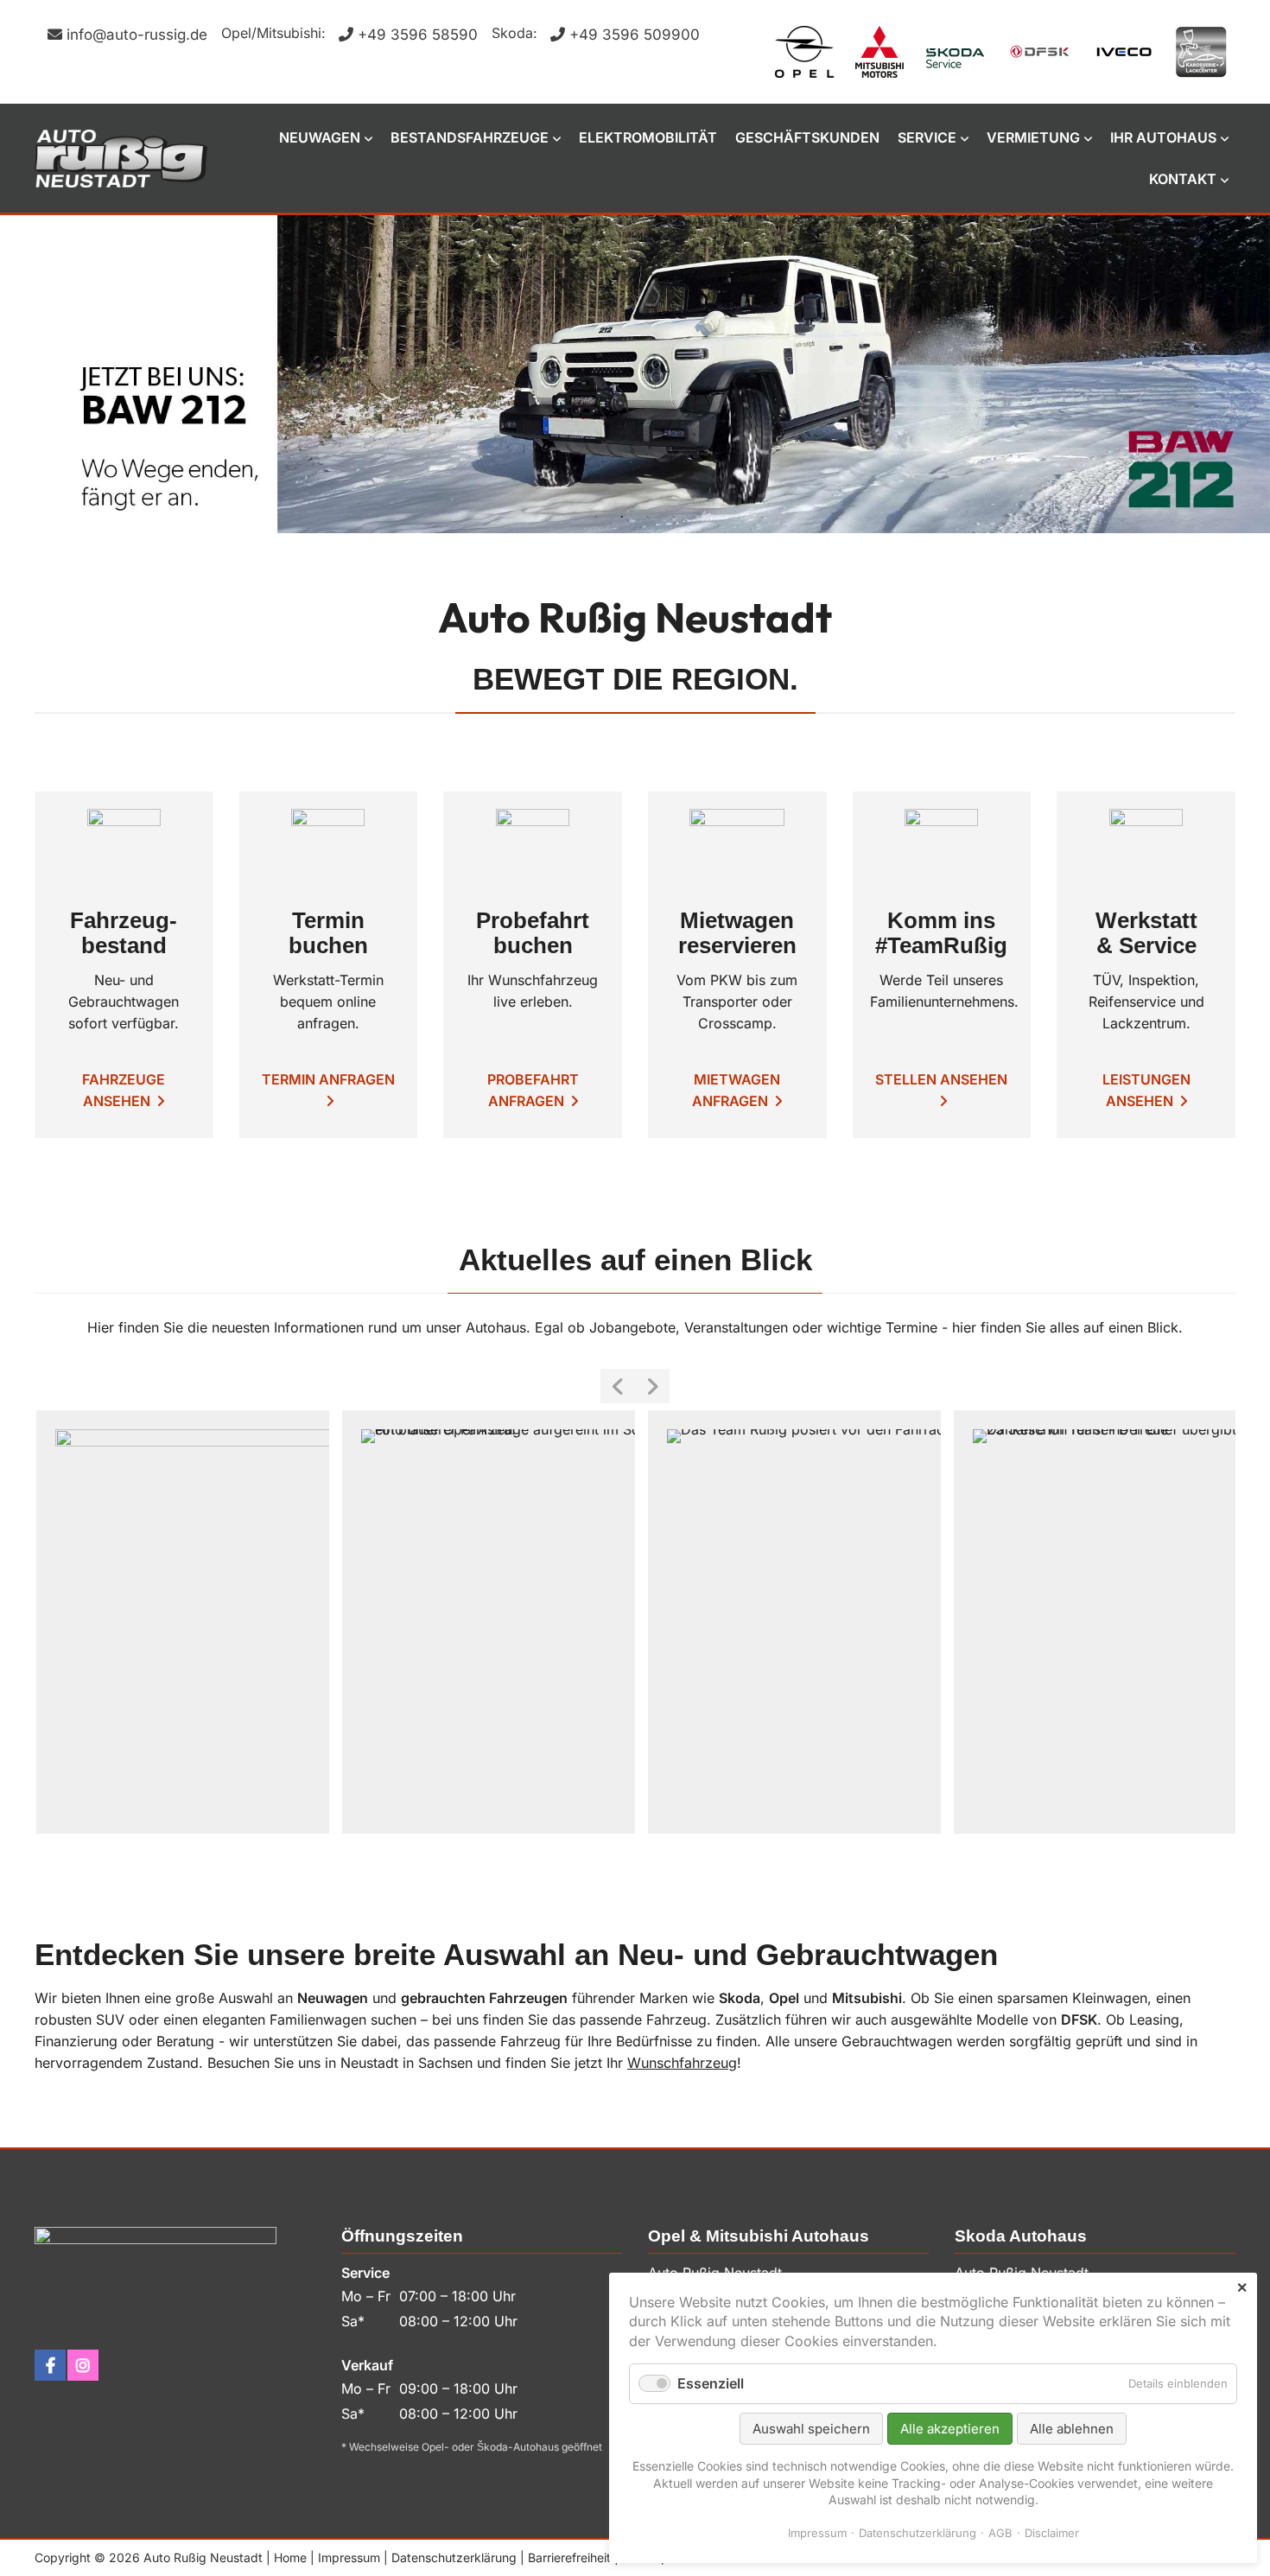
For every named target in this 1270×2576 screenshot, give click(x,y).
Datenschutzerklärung (454, 2557)
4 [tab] (674, 518)
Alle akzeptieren (950, 2429)
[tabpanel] (635, 374)
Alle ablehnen (1072, 2429)
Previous (618, 1386)
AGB (1000, 2533)
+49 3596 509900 (635, 35)
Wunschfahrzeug (682, 2063)
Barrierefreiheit (569, 2557)
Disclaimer (1052, 2533)
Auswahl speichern (811, 2429)
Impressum (349, 2557)
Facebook (50, 2365)
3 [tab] (648, 518)
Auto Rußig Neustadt (121, 159)
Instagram (83, 2365)
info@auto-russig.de (137, 35)
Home (290, 2557)
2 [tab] (622, 518)
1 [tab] (596, 518)
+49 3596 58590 (418, 35)
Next (652, 1386)
